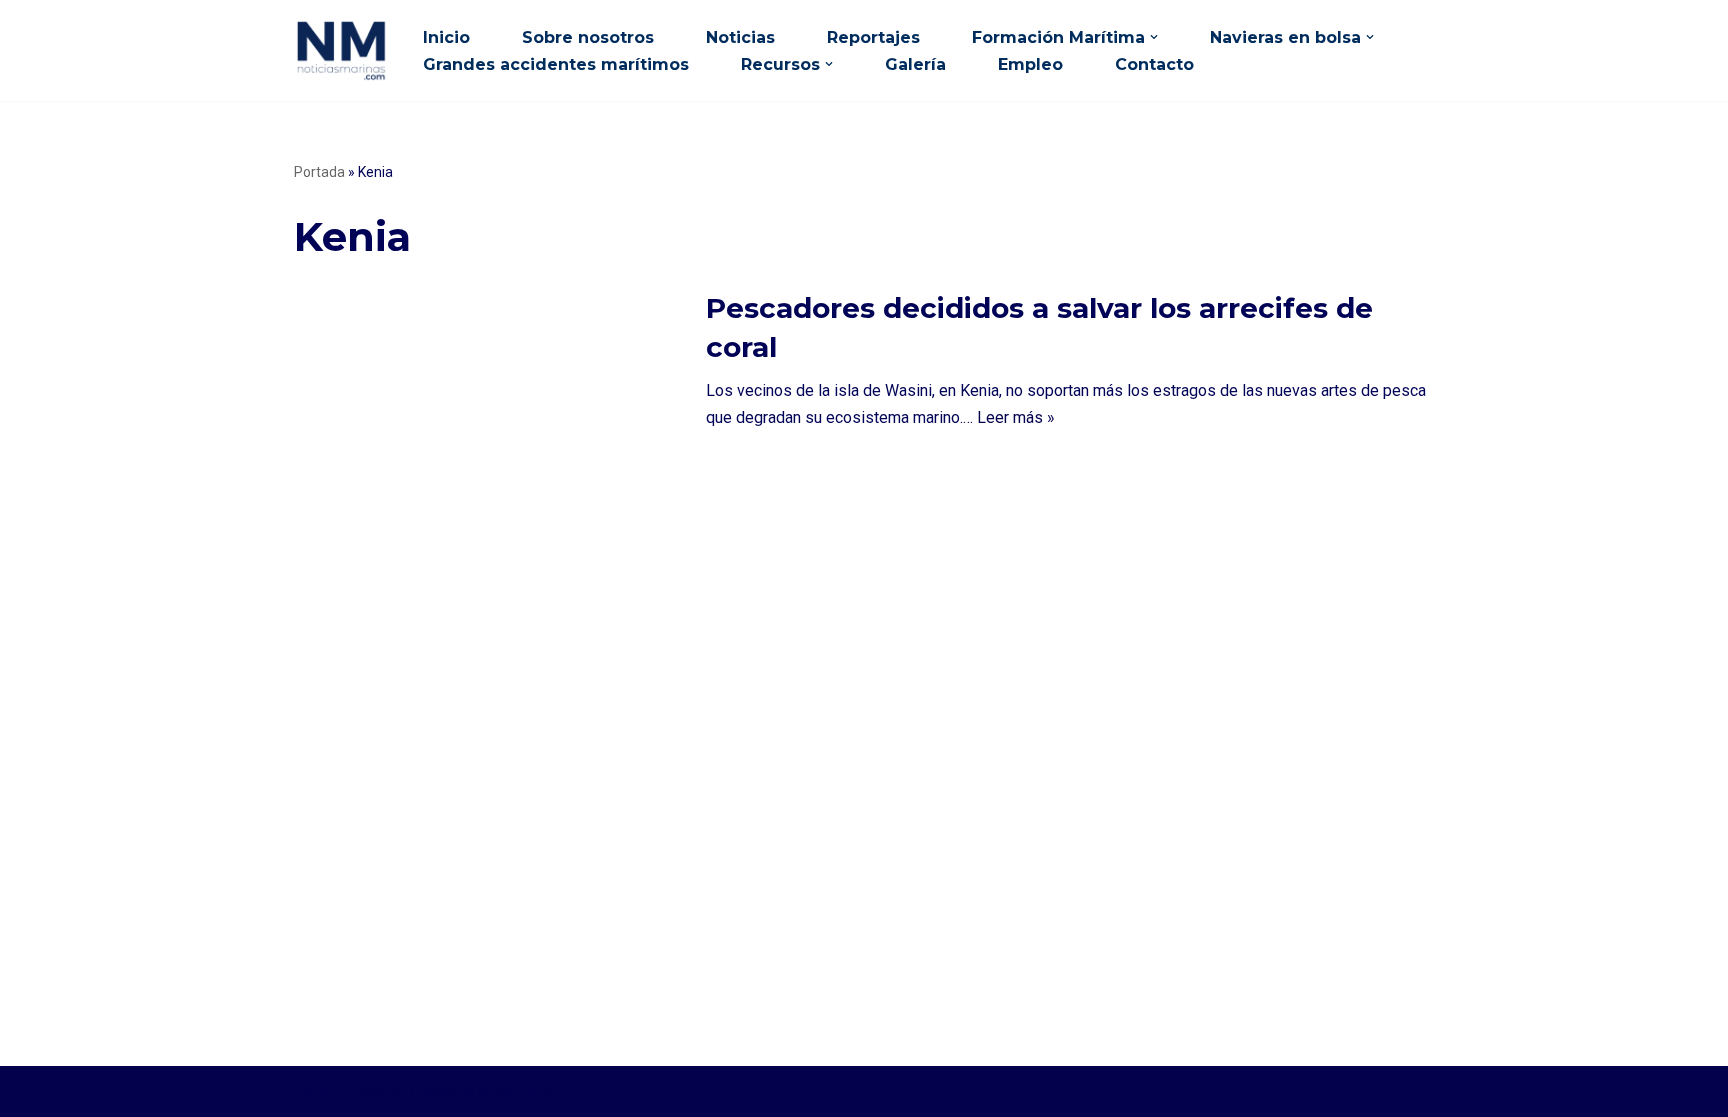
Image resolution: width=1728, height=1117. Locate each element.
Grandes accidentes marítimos (556, 64)
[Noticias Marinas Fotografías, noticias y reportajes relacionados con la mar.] (341, 50)
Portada (319, 172)
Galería (915, 64)
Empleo (1030, 64)
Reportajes (873, 37)
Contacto (1154, 64)
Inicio (446, 37)
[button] (1154, 37)
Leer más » (1016, 417)
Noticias (740, 37)
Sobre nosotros (588, 37)
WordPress (517, 1091)
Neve (312, 1091)
